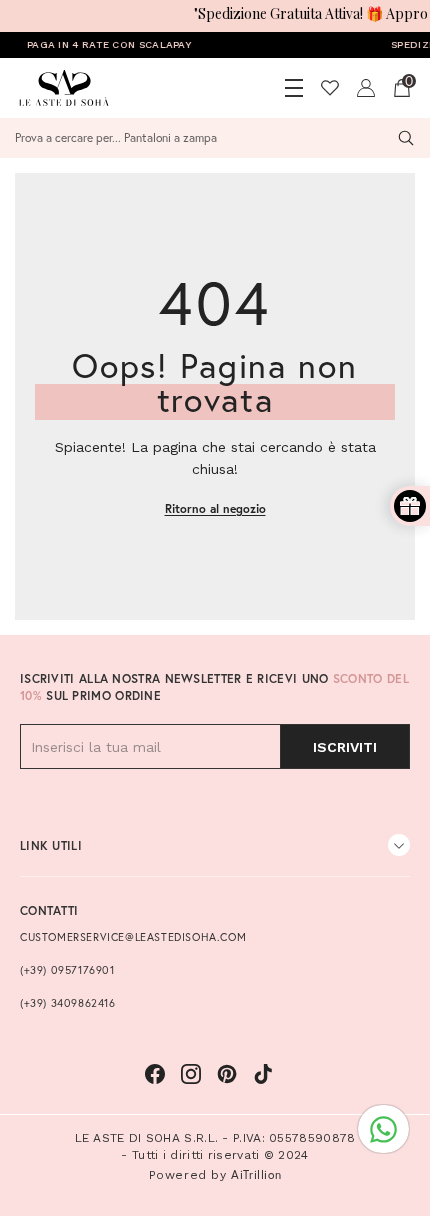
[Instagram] (191, 1074)
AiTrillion (256, 1174)
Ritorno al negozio (215, 508)
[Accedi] (366, 88)
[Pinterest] (227, 1074)
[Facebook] (155, 1074)
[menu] (294, 88)
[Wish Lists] (330, 88)
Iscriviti (345, 747)
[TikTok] (263, 1074)
